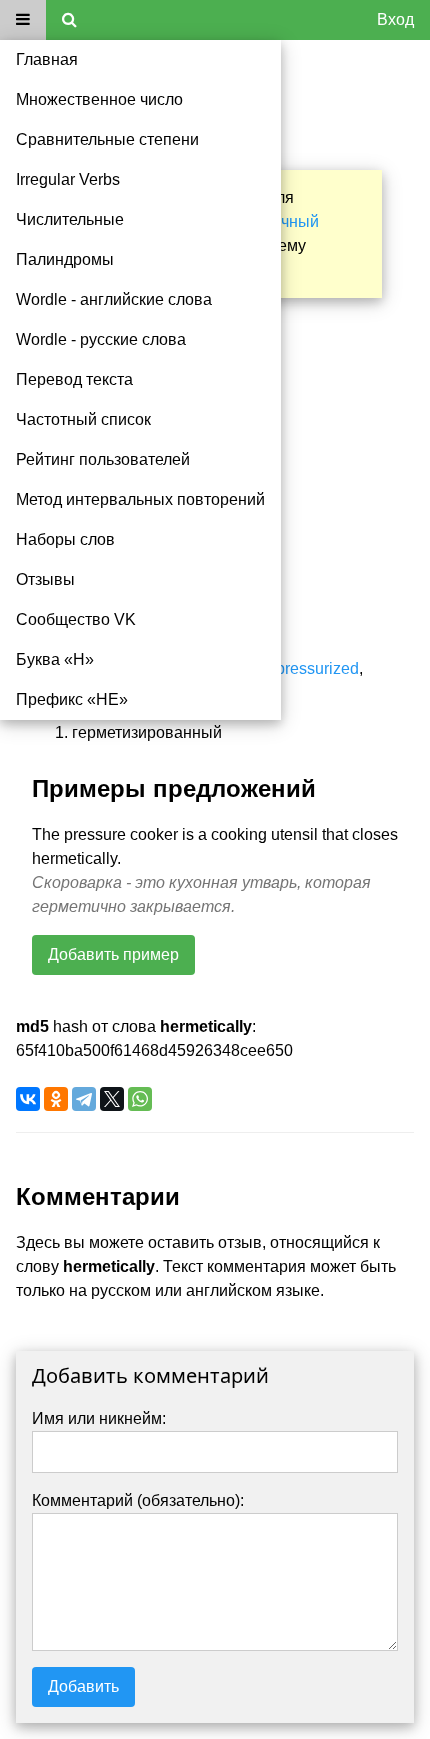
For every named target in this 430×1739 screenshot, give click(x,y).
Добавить (83, 1686)
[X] (112, 1099)
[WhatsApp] (140, 1099)
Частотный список (83, 419)
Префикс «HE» (72, 699)
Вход (395, 19)
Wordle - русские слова (101, 339)
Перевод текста (74, 379)
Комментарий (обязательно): (138, 1500)
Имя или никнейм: (99, 1418)
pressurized (317, 668)
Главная (47, 59)
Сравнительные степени (107, 139)
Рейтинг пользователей (103, 459)
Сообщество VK (76, 619)
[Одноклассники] (56, 1099)
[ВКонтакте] (28, 1099)
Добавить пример (113, 954)
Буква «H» (55, 659)
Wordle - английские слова (114, 299)
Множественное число (99, 99)
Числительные (70, 219)
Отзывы (45, 579)
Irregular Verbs (68, 179)
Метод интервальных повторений (140, 499)
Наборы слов (65, 539)
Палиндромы (65, 259)
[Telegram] (84, 1099)
